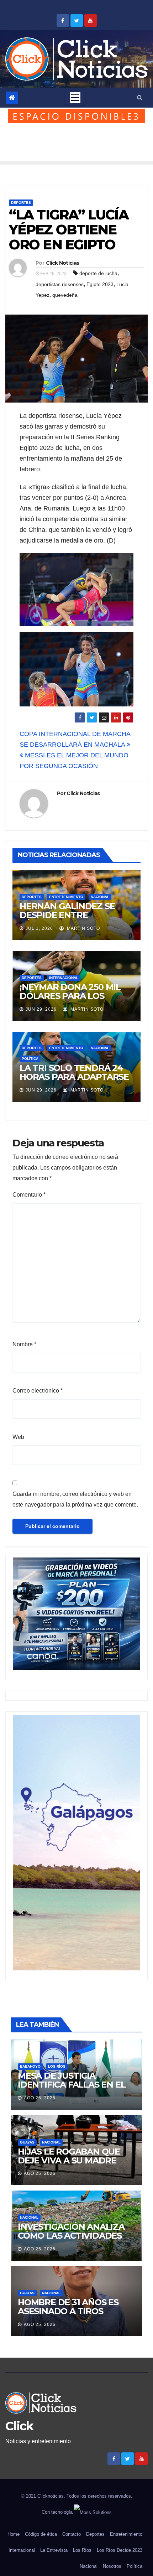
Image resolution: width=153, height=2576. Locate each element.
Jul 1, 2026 (39, 928)
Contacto (72, 2534)
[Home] (12, 98)
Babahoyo (30, 2066)
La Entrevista (54, 2550)
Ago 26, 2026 (40, 2098)
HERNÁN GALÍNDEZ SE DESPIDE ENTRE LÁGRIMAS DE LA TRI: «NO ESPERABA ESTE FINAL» (74, 919)
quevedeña (65, 295)
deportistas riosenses (60, 284)
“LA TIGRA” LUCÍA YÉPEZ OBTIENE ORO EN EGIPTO (69, 230)
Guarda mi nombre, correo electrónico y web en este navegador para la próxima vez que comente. (75, 1499)
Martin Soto (83, 928)
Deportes (21, 203)
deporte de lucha (98, 273)
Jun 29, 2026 (41, 1009)
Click (19, 2426)
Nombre (24, 1344)
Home (14, 2534)
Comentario (29, 1195)
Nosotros (112, 2566)
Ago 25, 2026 (40, 2173)
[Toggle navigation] (75, 98)
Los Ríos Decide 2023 (120, 2550)
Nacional (100, 897)
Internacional (64, 978)
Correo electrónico (38, 1391)
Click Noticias (62, 263)
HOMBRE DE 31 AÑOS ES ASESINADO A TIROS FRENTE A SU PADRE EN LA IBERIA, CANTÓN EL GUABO (75, 2316)
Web (18, 1437)
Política (30, 1059)
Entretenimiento (66, 897)
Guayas (27, 2142)
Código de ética (41, 2534)
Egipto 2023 (100, 284)
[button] (140, 97)
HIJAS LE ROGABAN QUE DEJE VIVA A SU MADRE (69, 2156)
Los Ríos (57, 2066)
